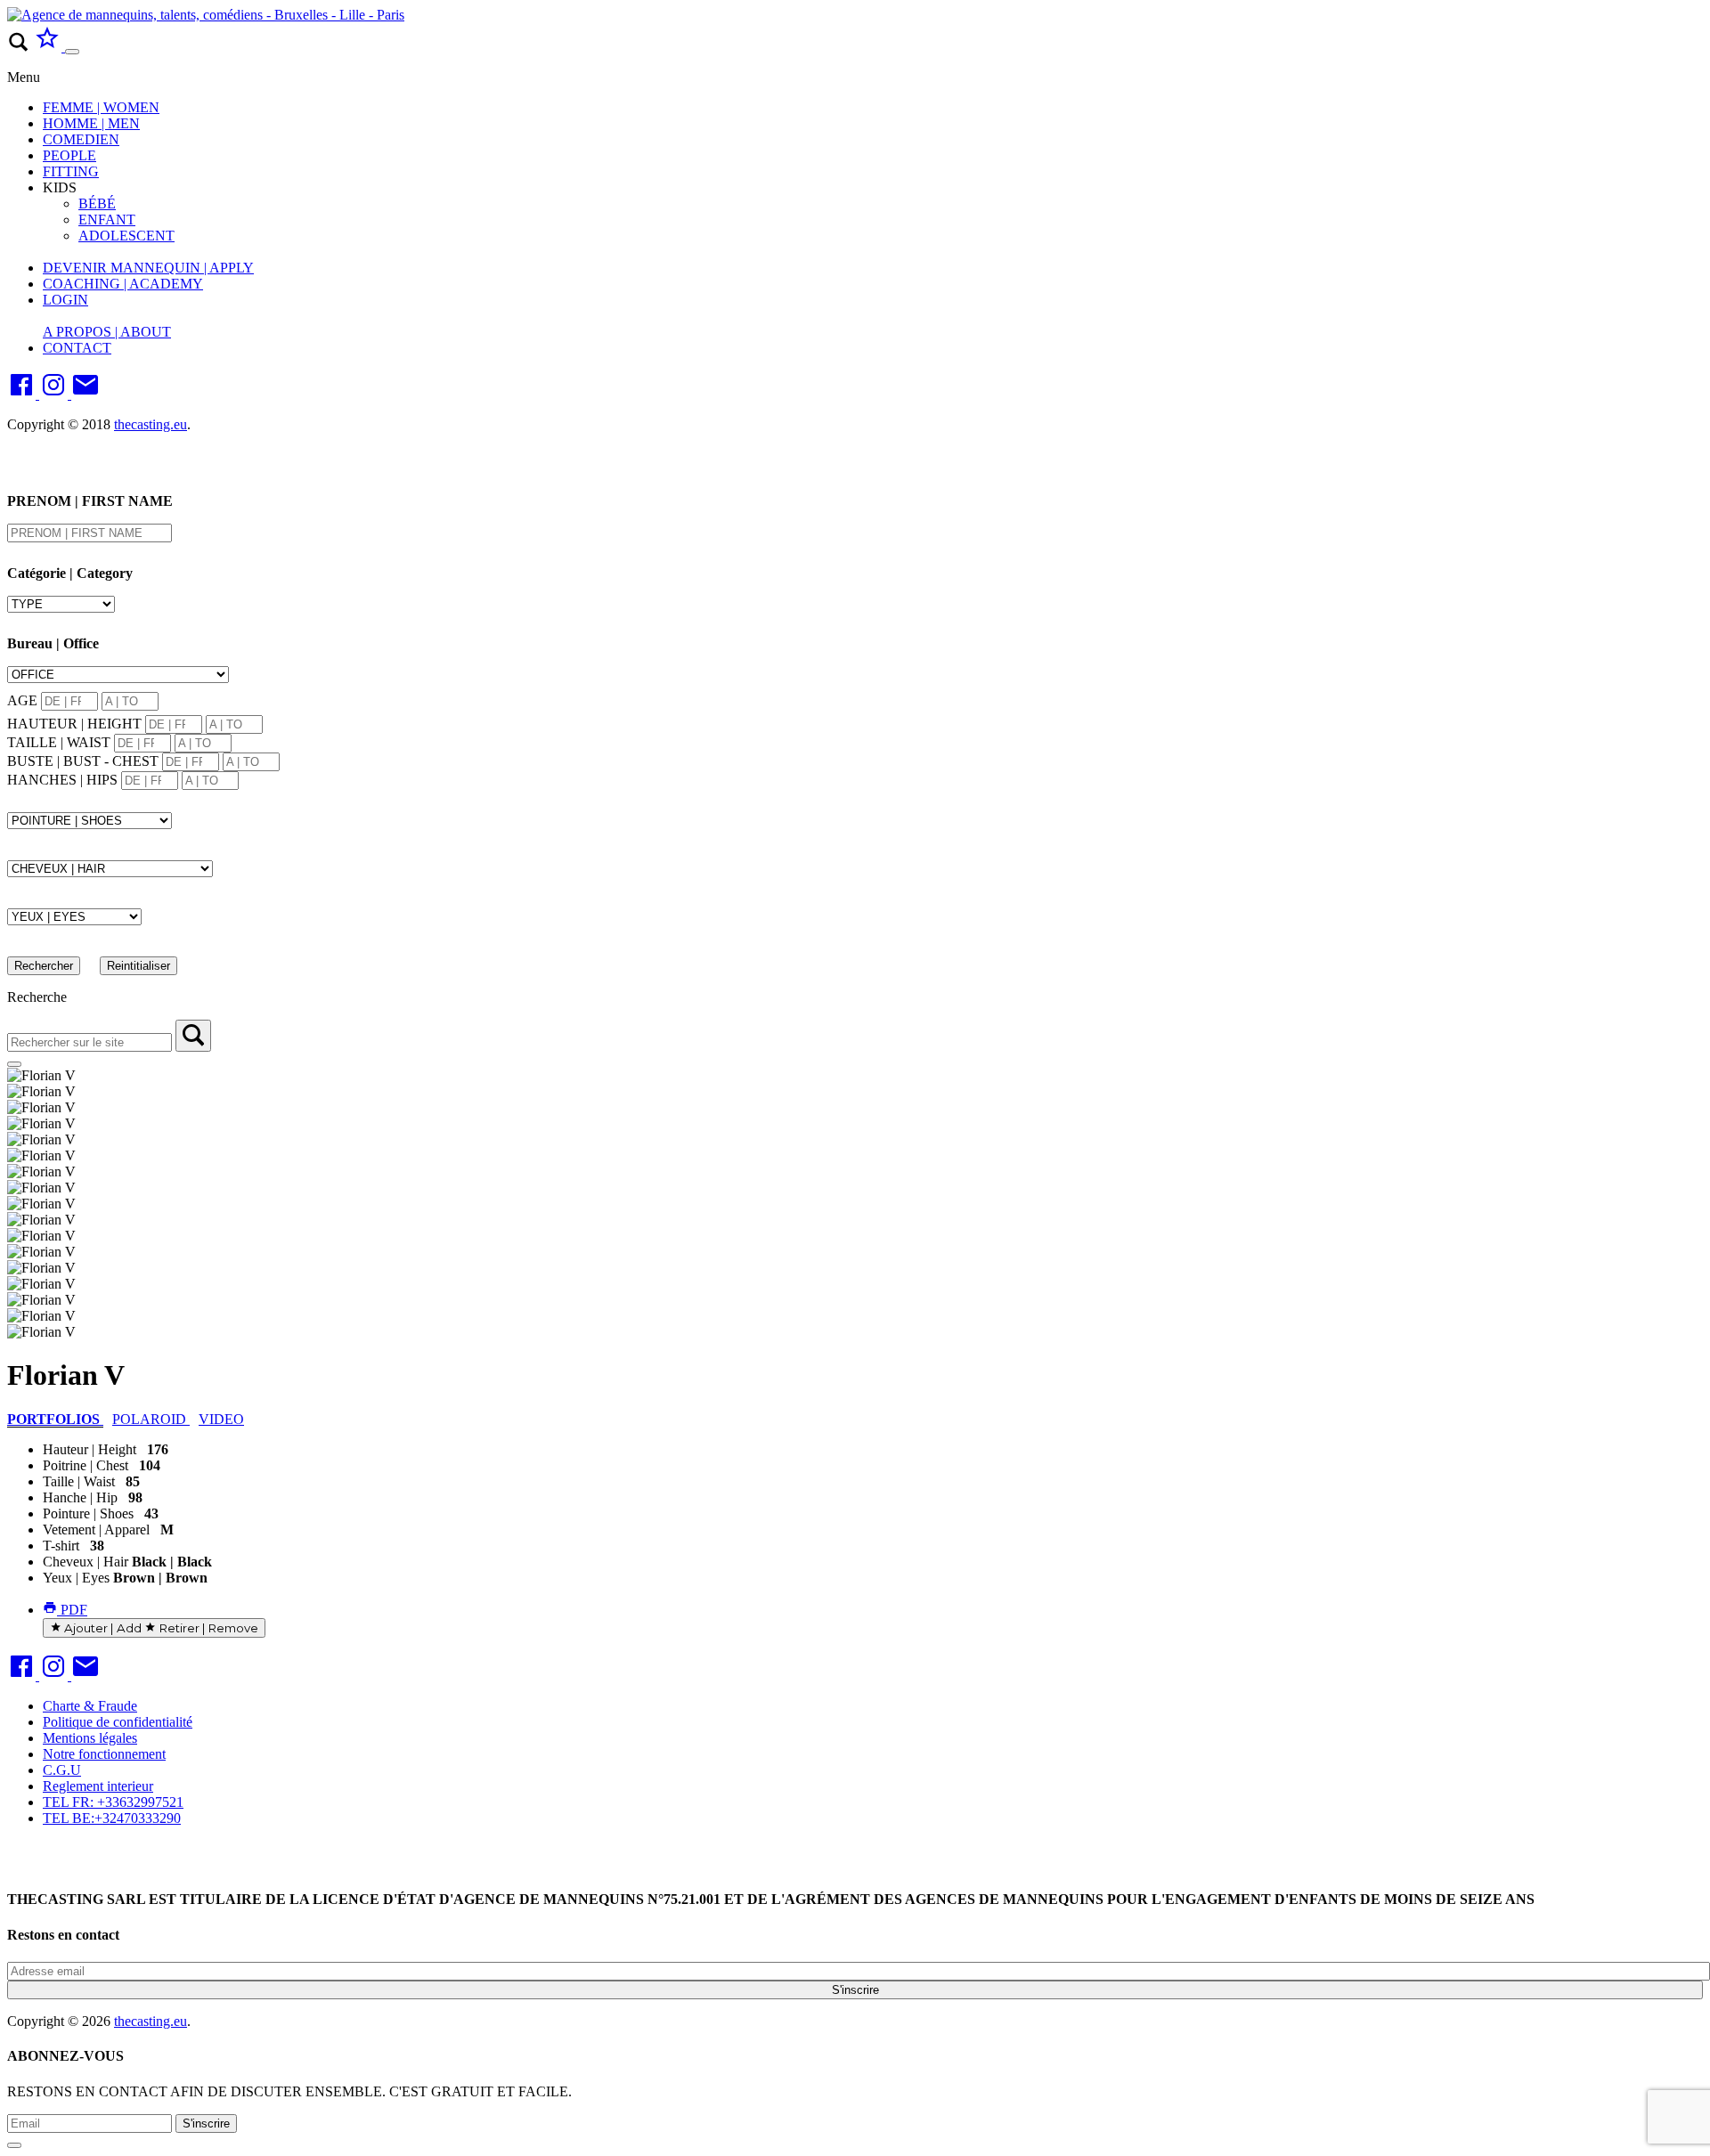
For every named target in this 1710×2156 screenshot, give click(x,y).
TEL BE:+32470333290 (112, 1818)
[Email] (85, 394)
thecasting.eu (151, 424)
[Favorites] (49, 47)
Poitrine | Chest (85, 1465)
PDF (72, 1610)
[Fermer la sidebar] (14, 1064)
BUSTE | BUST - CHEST (83, 761)
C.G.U (62, 1770)
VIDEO (221, 1419)
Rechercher (44, 966)
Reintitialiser (138, 966)
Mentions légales (90, 1738)
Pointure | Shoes (88, 1513)
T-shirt (61, 1546)
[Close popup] (14, 2145)
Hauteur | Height (90, 1449)
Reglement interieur (98, 1786)
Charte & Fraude (90, 1706)
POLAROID (151, 1419)
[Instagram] (55, 394)
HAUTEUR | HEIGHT (74, 724)
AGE (22, 700)
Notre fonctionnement (104, 1754)
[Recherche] (193, 1036)
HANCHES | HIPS (62, 780)
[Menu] (72, 52)
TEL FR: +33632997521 (113, 1802)
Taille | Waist (79, 1481)
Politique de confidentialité (118, 1722)
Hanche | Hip (80, 1497)
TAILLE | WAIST (59, 742)
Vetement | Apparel (96, 1530)
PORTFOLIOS (55, 1419)
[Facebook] (23, 394)
